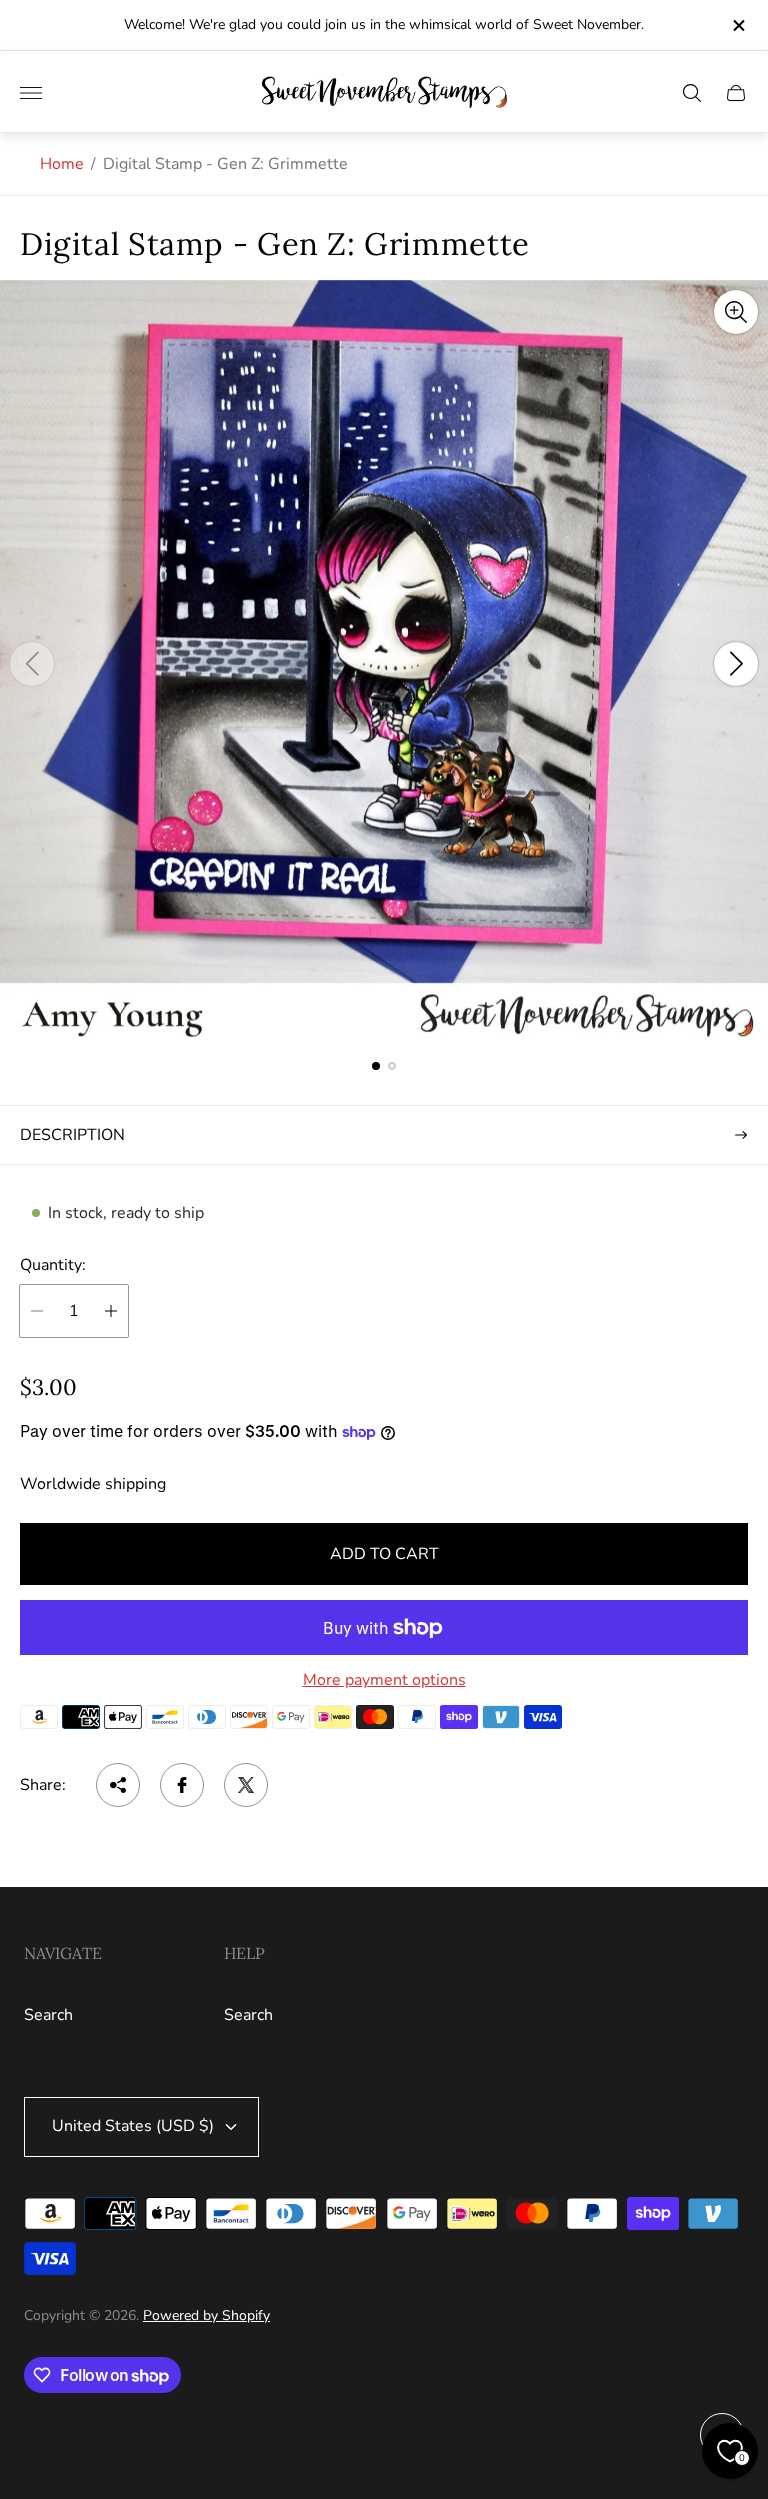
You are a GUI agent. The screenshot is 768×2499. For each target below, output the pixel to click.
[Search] (692, 93)
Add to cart (384, 1554)
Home (62, 164)
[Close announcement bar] (737, 25)
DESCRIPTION (72, 1135)
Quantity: (53, 1265)
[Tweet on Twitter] (246, 1785)
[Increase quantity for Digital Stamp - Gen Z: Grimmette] (111, 1311)
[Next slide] (736, 664)
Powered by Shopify (206, 2315)
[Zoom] (736, 312)
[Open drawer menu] (31, 93)
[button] (376, 1066)
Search (48, 2015)
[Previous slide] (32, 664)
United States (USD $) (133, 2126)
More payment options (384, 1680)
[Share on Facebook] (182, 1785)
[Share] (118, 1785)
